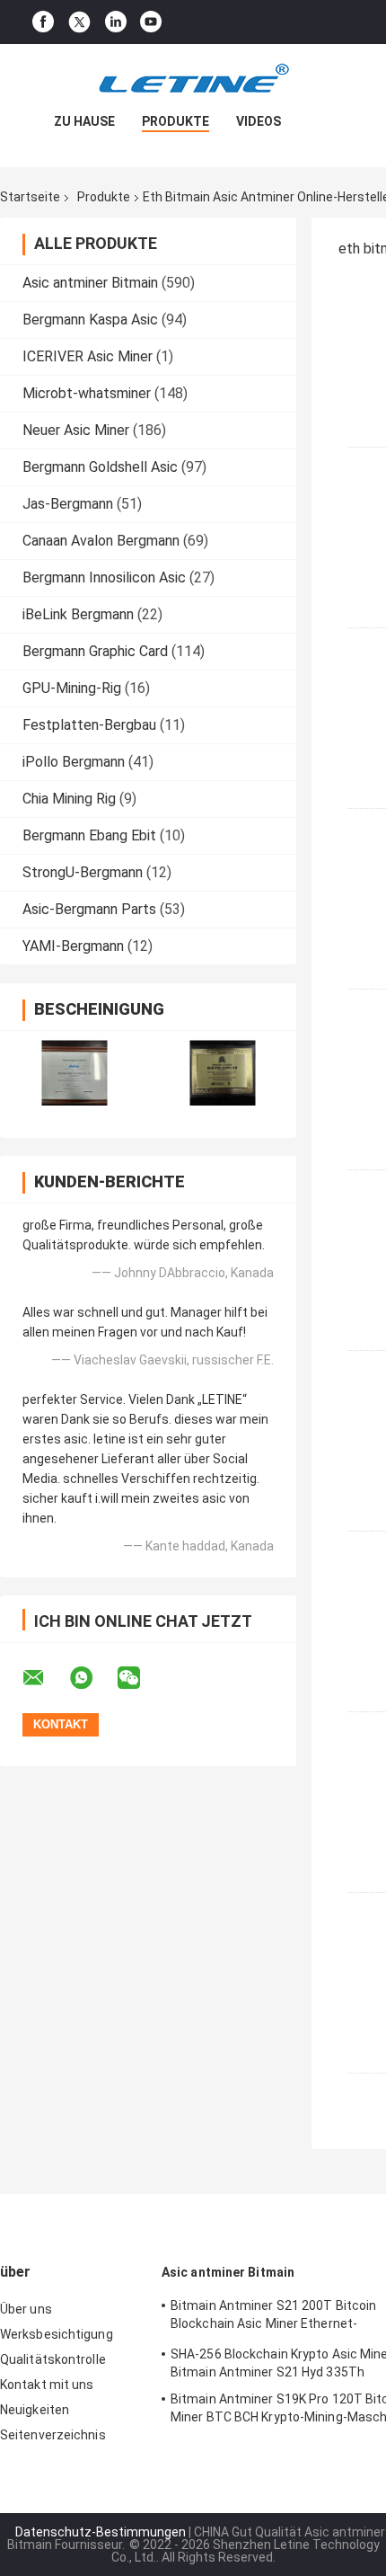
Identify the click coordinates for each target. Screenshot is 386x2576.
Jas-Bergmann (68, 504)
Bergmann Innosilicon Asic (104, 577)
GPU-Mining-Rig (72, 688)
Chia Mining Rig (69, 799)
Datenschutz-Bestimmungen (101, 2532)
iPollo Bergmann (74, 762)
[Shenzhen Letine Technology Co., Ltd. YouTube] (151, 22)
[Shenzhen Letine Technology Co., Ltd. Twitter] (79, 22)
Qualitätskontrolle (53, 2359)
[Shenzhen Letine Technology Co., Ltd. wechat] (140, 1678)
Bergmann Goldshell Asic (100, 467)
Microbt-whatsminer (87, 393)
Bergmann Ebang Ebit (89, 835)
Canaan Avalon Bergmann (101, 541)
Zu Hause (84, 121)
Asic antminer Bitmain (90, 283)
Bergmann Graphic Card (95, 651)
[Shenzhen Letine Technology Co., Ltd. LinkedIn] (116, 22)
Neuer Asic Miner (76, 430)
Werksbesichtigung (57, 2334)
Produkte (175, 121)
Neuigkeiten (35, 2410)
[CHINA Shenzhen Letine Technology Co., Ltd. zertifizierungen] (74, 1073)
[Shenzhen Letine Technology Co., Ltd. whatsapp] (92, 1678)
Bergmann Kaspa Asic (90, 320)
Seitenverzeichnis (53, 2435)
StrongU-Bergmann (83, 872)
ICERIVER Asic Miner (88, 356)
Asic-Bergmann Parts (89, 909)
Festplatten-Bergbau (89, 725)
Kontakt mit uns (47, 2385)
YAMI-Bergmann (73, 946)
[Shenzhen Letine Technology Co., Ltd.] (193, 80)
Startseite (30, 197)
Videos (259, 121)
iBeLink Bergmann (78, 614)
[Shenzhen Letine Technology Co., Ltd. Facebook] (43, 22)
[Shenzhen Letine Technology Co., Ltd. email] (45, 1678)
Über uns (26, 2309)
